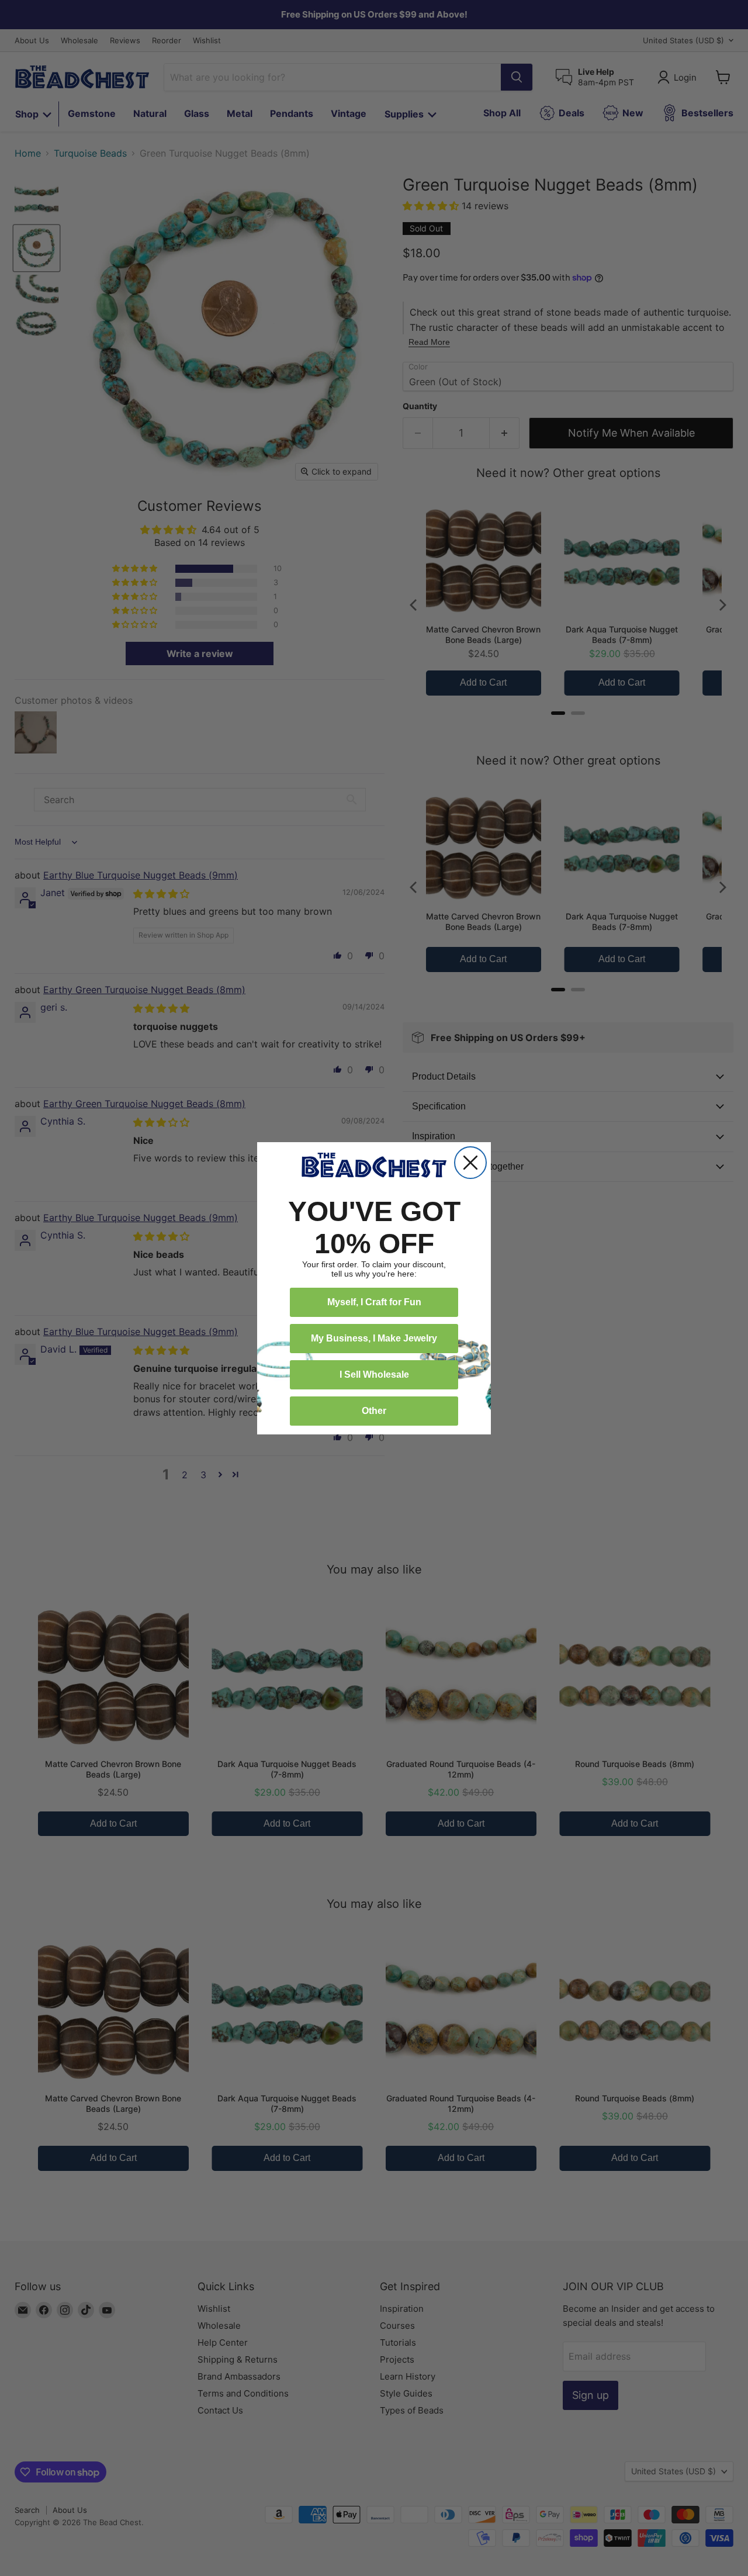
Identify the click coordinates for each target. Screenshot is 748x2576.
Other (374, 1411)
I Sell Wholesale (374, 1375)
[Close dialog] (470, 1163)
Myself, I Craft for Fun (374, 1302)
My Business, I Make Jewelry (374, 1338)
